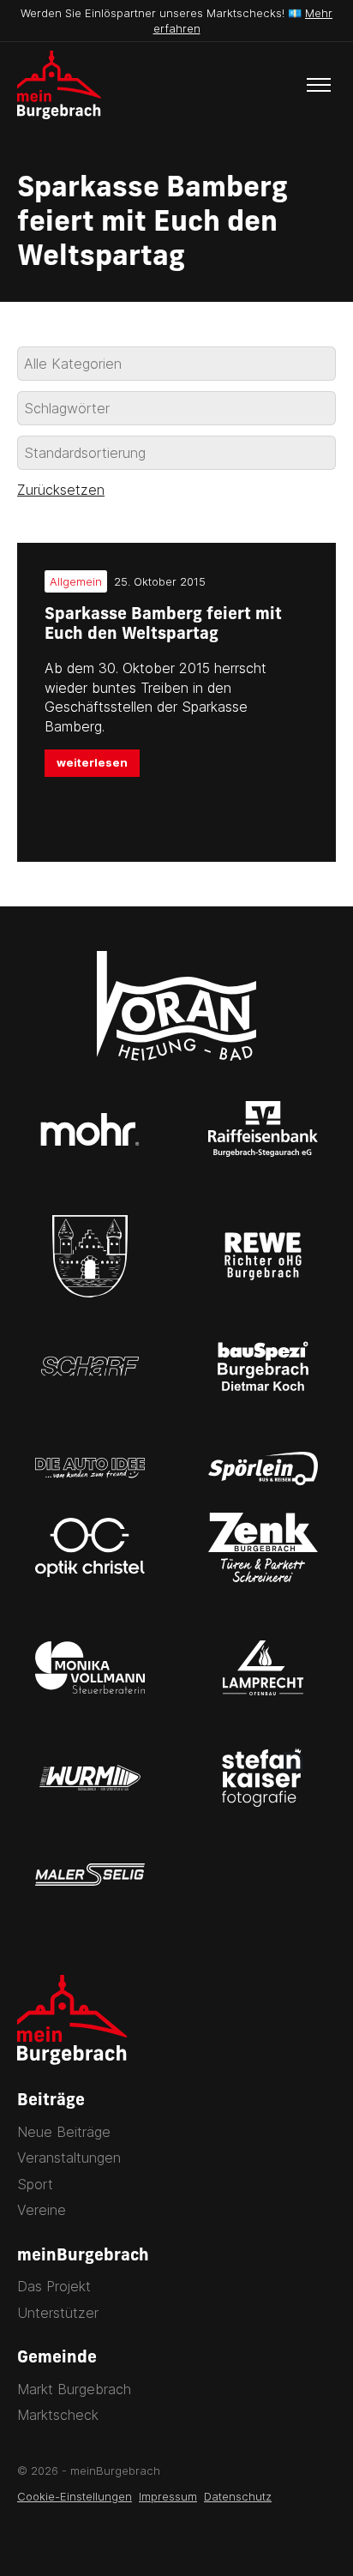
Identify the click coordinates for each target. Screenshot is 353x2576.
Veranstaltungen (69, 2158)
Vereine (42, 2210)
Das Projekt (54, 2286)
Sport (35, 2184)
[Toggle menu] (319, 85)
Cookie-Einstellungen (75, 2496)
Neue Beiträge (64, 2132)
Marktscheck (58, 2415)
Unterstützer (58, 2313)
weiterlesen (92, 762)
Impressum (168, 2496)
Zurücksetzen (61, 490)
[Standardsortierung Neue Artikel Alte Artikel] (176, 453)
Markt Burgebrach (74, 2389)
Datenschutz (238, 2496)
